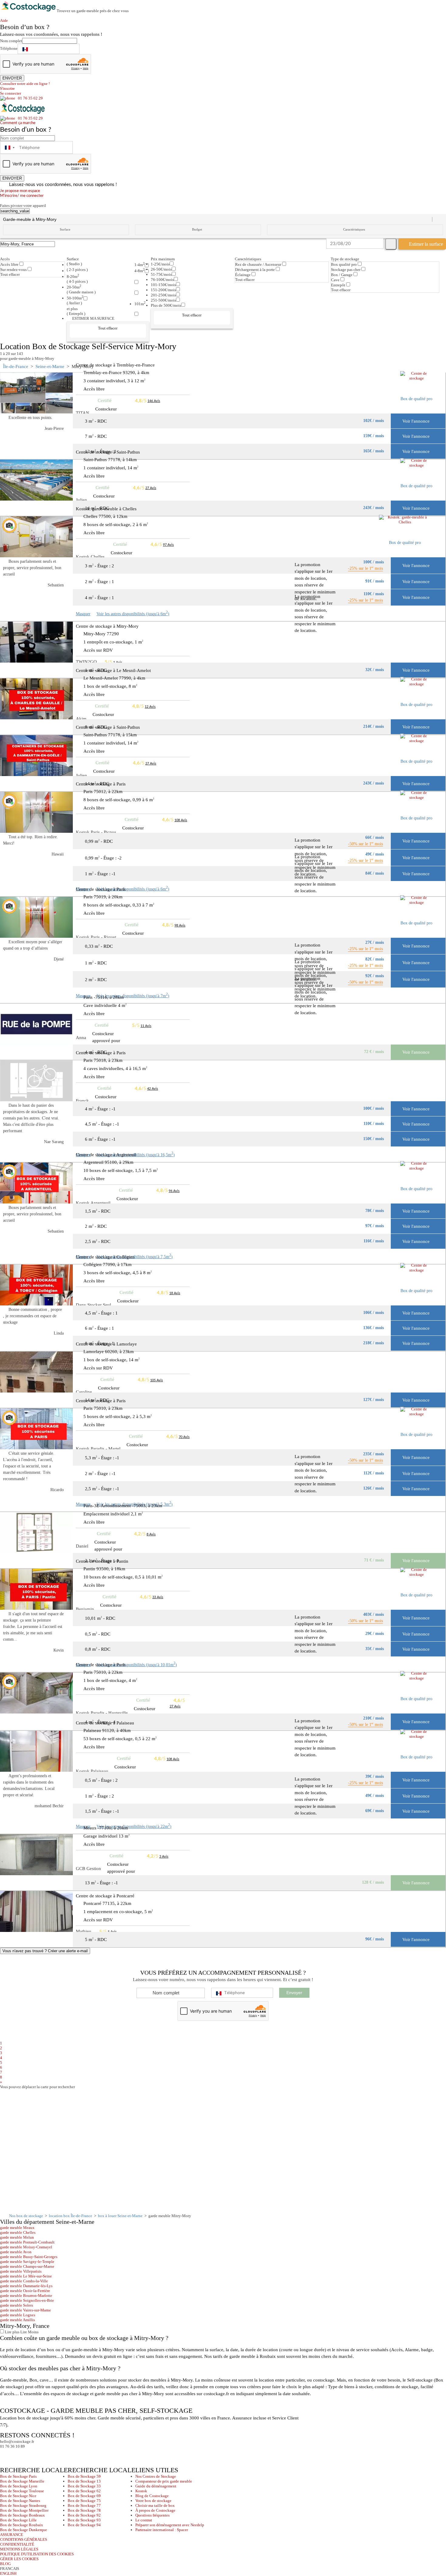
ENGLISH (8, 2573)
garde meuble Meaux (17, 2228)
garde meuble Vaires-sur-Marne (25, 2310)
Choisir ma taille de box (155, 2505)
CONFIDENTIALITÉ (17, 2544)
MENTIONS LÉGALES (19, 2549)
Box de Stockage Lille (18, 2520)
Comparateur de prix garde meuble (164, 2481)
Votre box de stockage (153, 2501)
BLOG (5, 2564)
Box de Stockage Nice (18, 2496)
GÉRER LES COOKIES (19, 2559)
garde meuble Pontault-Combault (27, 2242)
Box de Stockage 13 (84, 2481)
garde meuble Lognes (18, 2315)
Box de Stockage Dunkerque (24, 2530)
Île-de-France (16, 366)
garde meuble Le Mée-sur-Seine (26, 2276)
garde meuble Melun (17, 2237)
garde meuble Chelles (18, 2232)
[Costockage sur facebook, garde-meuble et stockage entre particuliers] (6, 2454)
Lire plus (12, 2332)
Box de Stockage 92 (84, 2515)
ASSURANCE (12, 2535)
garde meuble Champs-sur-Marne (27, 2266)
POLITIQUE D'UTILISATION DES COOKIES (37, 2554)
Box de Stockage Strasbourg (23, 2505)
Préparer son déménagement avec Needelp (170, 2525)
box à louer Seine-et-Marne (120, 2216)
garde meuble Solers (17, 2305)
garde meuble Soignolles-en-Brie (27, 2300)
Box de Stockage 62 (84, 2491)
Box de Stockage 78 (84, 2510)
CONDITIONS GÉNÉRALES (24, 2539)
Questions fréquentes (152, 2515)
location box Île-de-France (71, 2216)
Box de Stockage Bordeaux (22, 2515)
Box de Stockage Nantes (20, 2501)
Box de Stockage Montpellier (24, 2510)
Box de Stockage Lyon (19, 2486)
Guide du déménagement (156, 2486)
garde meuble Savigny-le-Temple (27, 2262)
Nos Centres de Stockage (156, 2476)
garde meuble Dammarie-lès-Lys (26, 2286)
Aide (6, 20)
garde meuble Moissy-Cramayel (26, 2247)
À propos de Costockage (155, 2510)
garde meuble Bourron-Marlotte (26, 2296)
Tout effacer (10, 274)
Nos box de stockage (26, 2216)
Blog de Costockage (152, 2496)
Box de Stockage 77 (84, 2505)
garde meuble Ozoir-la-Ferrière (25, 2291)
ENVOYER (12, 78)
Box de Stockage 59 (84, 2476)
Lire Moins (29, 2332)
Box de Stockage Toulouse (22, 2491)
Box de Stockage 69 (84, 2496)
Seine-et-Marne (50, 366)
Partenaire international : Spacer (162, 2530)
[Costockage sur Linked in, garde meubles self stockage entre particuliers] (28, 2454)
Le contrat (144, 2520)
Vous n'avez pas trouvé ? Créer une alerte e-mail (45, 1951)
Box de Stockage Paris (18, 2476)
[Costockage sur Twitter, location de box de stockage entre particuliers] (17, 2454)
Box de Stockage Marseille (22, 2481)
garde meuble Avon (16, 2252)
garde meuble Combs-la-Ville (24, 2281)
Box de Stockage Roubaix (22, 2525)
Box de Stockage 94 (84, 2525)
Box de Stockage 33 (84, 2486)
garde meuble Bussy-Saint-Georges (29, 2257)
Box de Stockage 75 (84, 2501)
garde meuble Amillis (17, 2320)
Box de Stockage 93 (84, 2520)
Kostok (141, 2491)
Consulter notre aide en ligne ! (25, 84)
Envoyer (294, 1993)
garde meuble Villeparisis (21, 2271)
